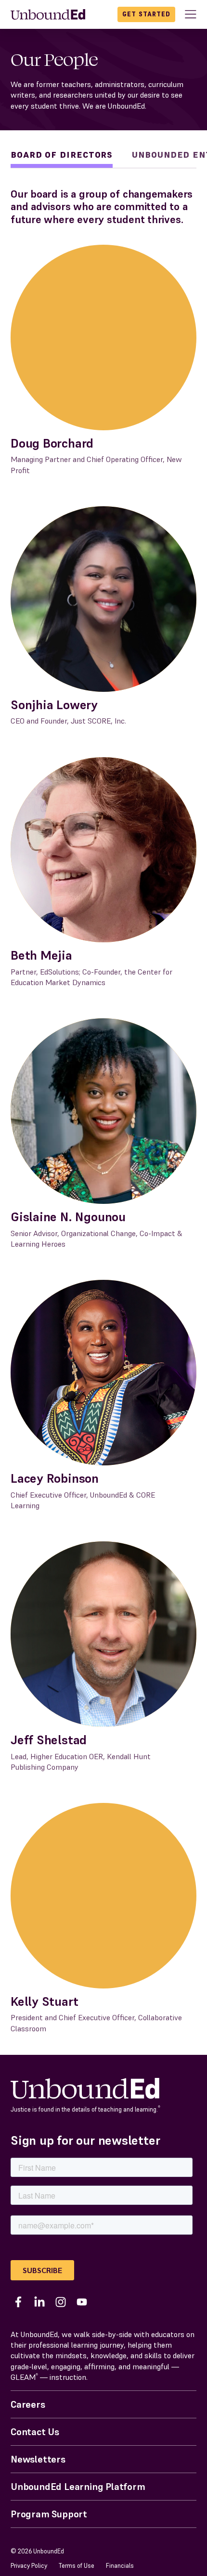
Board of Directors (62, 155)
